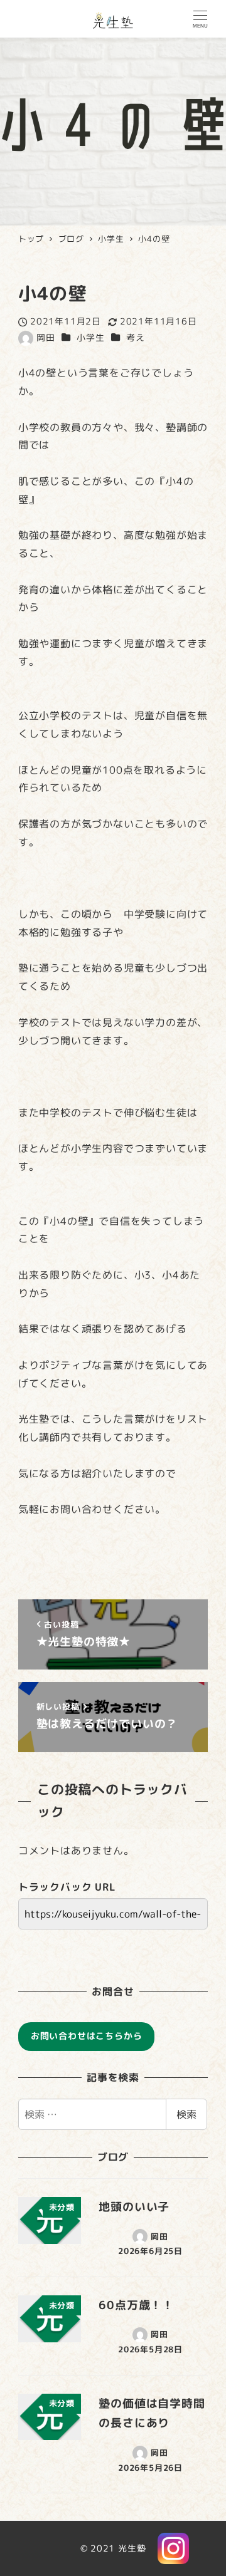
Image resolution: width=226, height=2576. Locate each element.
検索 (186, 2114)
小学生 (90, 338)
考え (136, 338)
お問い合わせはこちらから (87, 2036)
